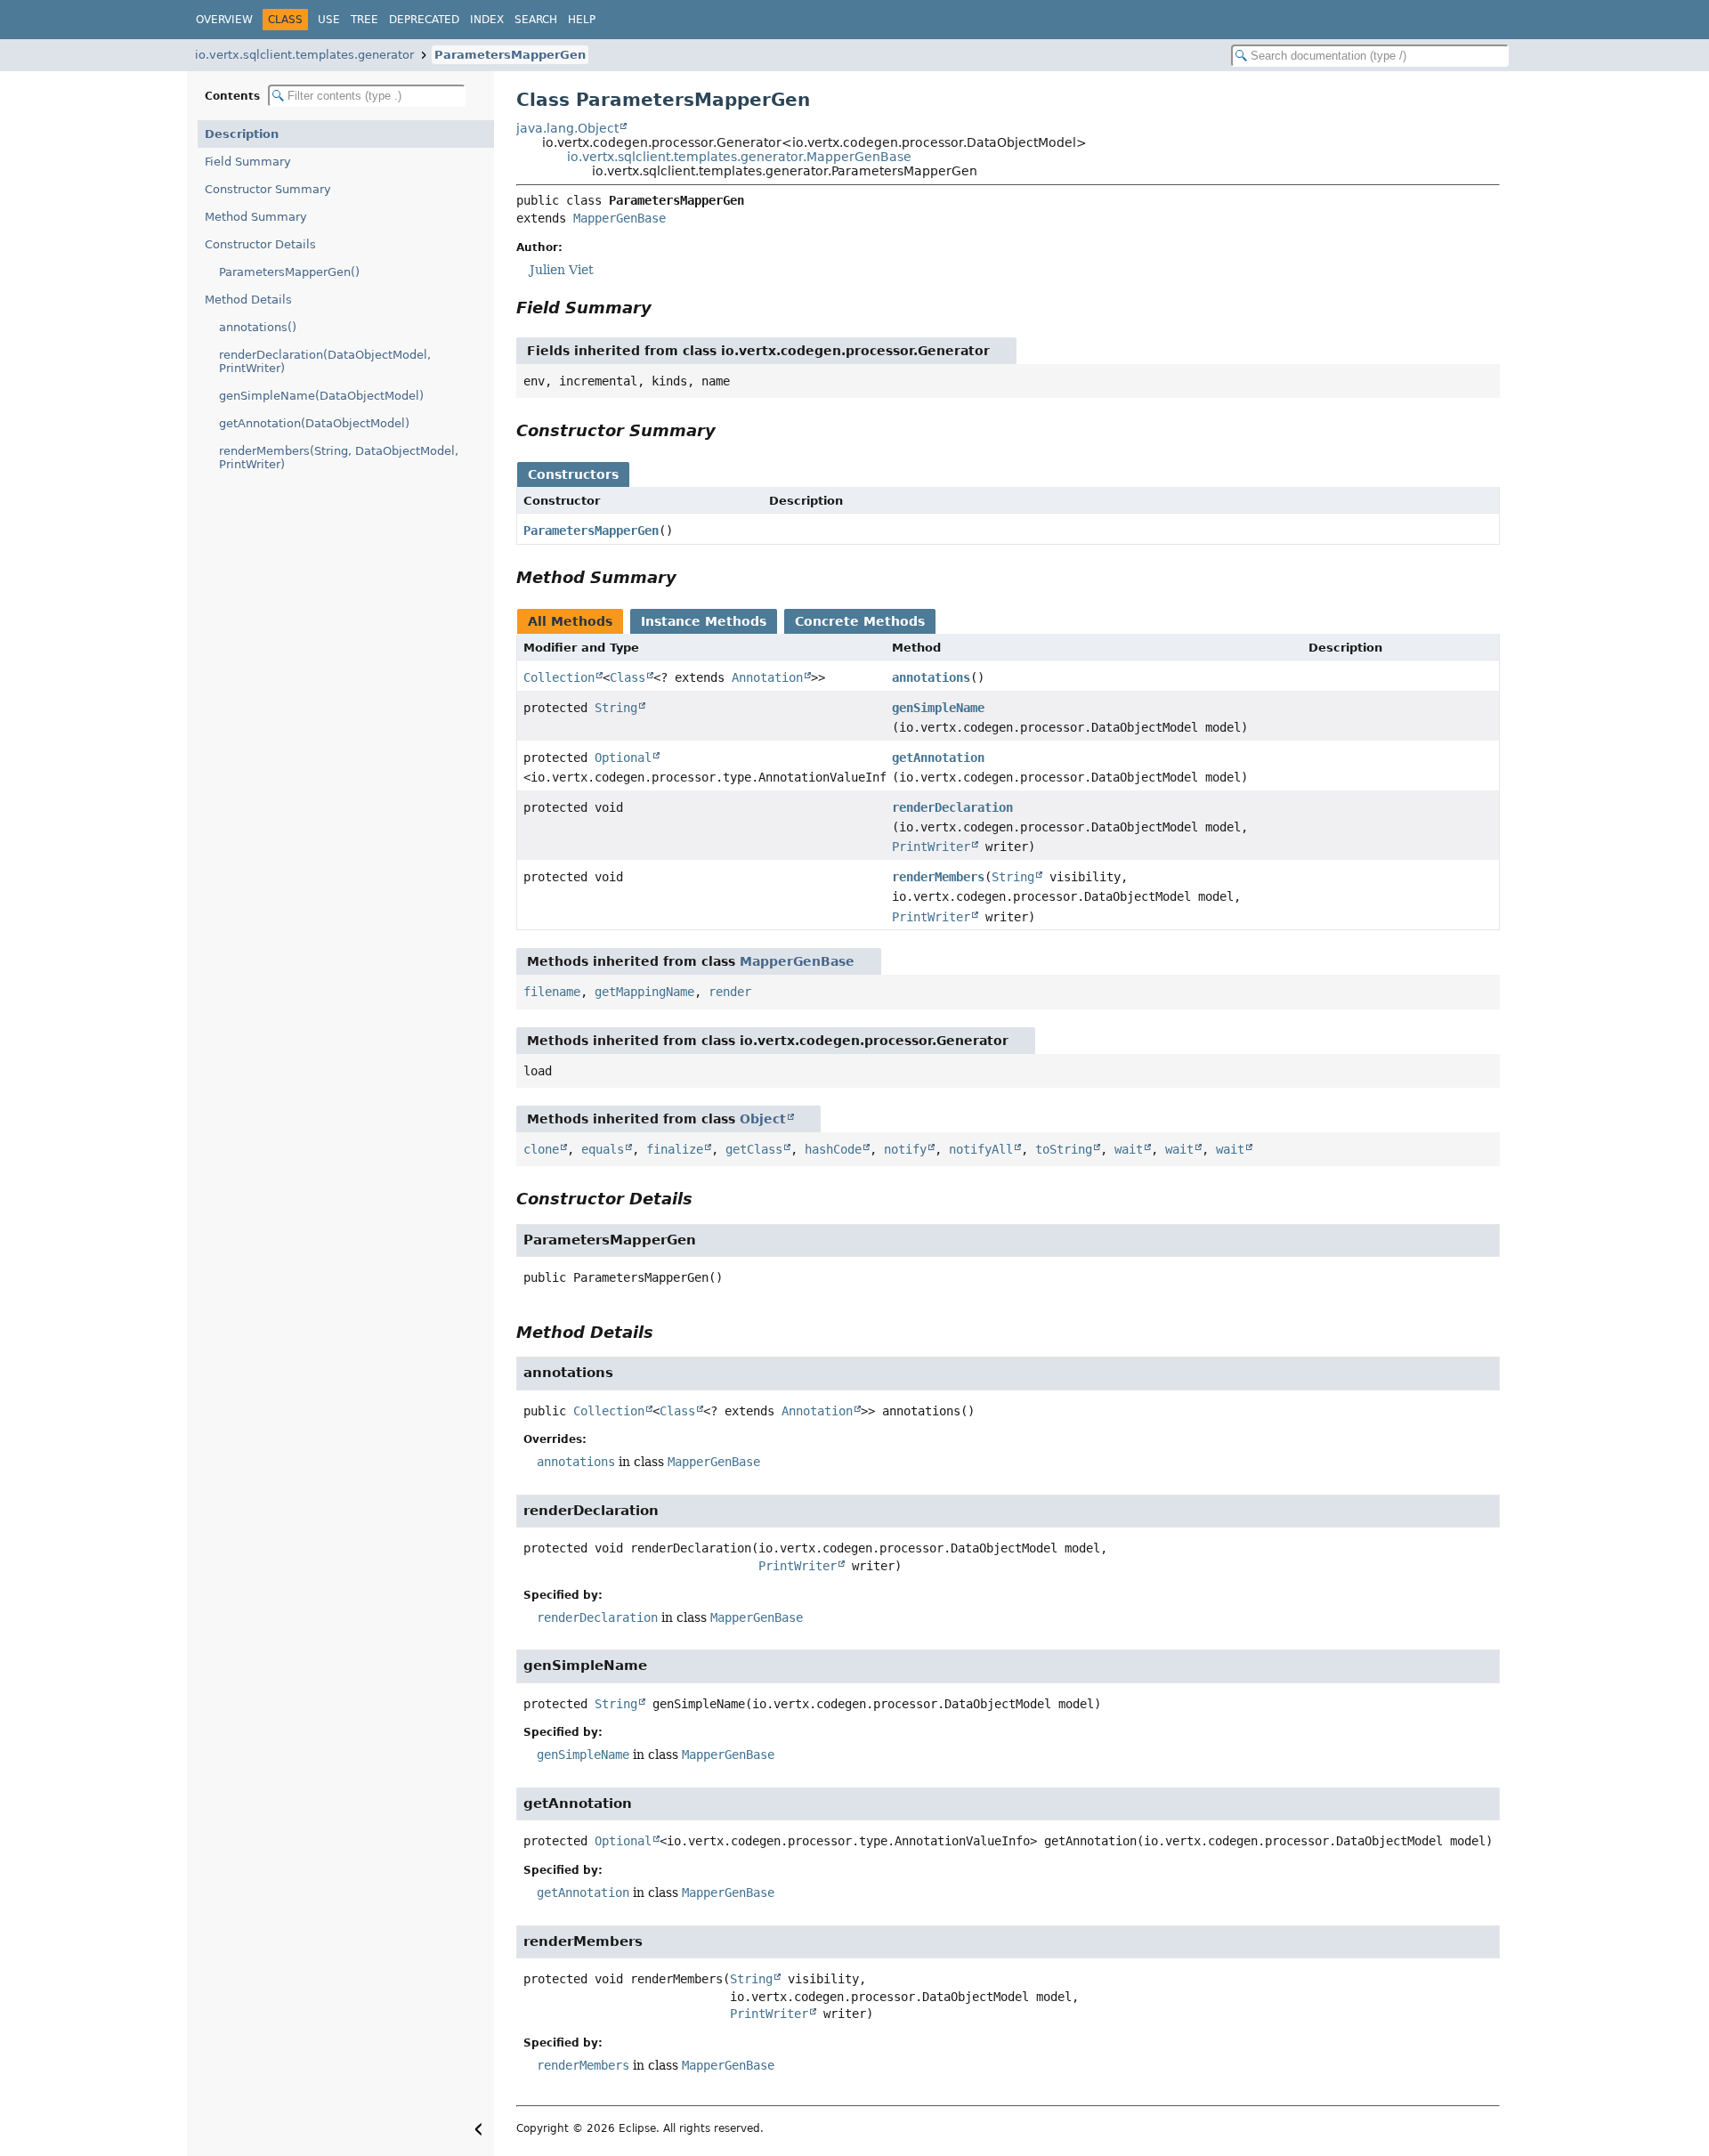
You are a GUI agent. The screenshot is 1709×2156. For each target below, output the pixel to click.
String (616, 708)
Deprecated (424, 20)
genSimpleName (938, 708)
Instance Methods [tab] (704, 621)
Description (242, 134)
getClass (754, 1149)
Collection (559, 677)
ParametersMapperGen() (289, 272)
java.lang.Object (567, 128)
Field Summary (248, 162)
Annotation (767, 677)
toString (1064, 1149)
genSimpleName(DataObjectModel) (321, 396)
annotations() (258, 327)
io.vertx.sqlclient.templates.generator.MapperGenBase (739, 157)
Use (329, 20)
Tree (364, 20)
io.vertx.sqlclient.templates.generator (304, 55)
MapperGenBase (620, 218)
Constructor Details (260, 244)
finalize (675, 1149)
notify (905, 1149)
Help (582, 20)
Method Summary (256, 217)
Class (628, 677)
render (730, 992)
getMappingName (644, 992)
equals (603, 1149)
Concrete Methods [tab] (860, 621)
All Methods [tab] (570, 621)
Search (536, 20)
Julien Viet (562, 270)
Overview (224, 20)
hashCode (833, 1149)
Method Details (248, 300)
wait (1129, 1149)
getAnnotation (938, 758)
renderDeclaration (952, 807)
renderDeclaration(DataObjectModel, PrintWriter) (325, 361)
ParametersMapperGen (510, 55)
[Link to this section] (664, 308)
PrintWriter (931, 847)
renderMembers (938, 877)
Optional (623, 758)
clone (541, 1149)
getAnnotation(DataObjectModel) (314, 423)
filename (552, 992)
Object (763, 1119)
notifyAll (981, 1149)
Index (487, 20)
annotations (931, 677)
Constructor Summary (268, 189)
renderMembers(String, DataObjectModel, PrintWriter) (339, 458)
